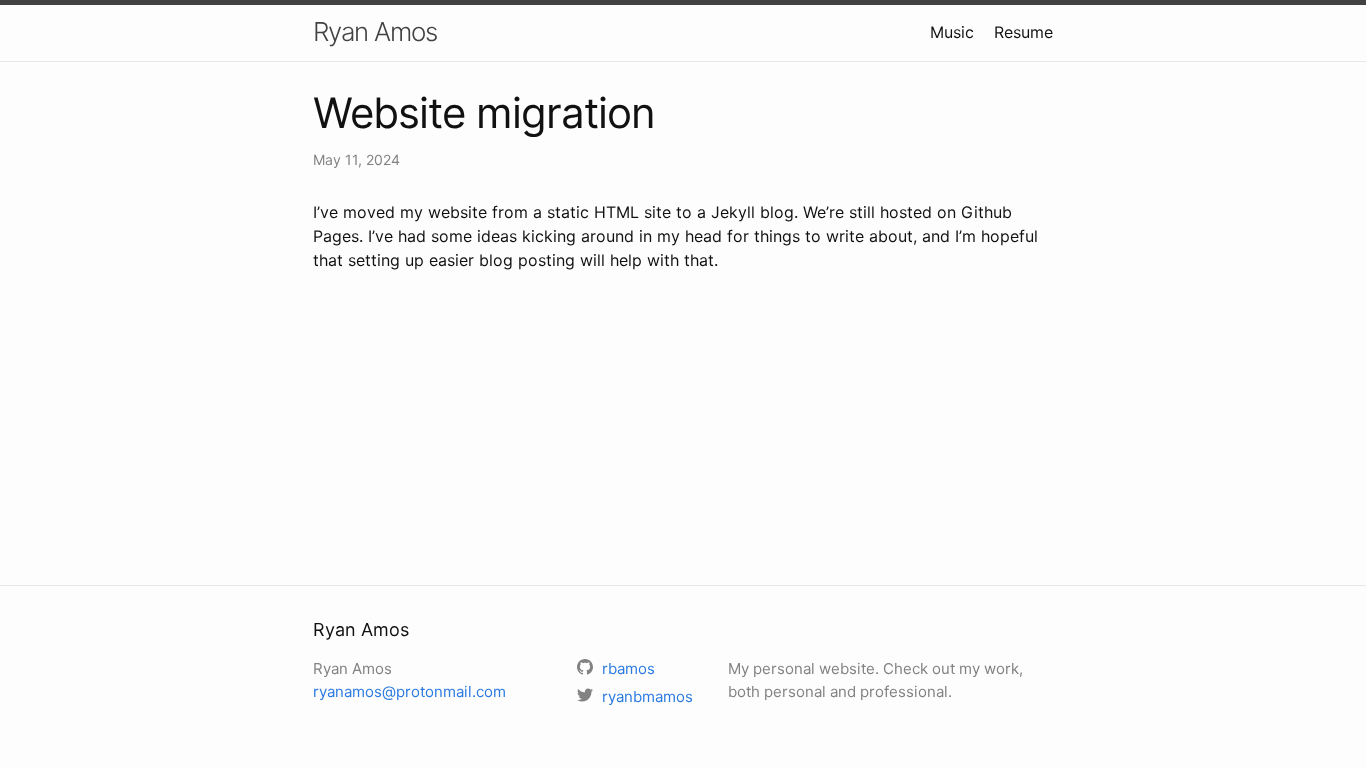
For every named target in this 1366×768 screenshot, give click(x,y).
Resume (1023, 32)
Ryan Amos (375, 31)
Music (952, 32)
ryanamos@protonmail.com (409, 691)
